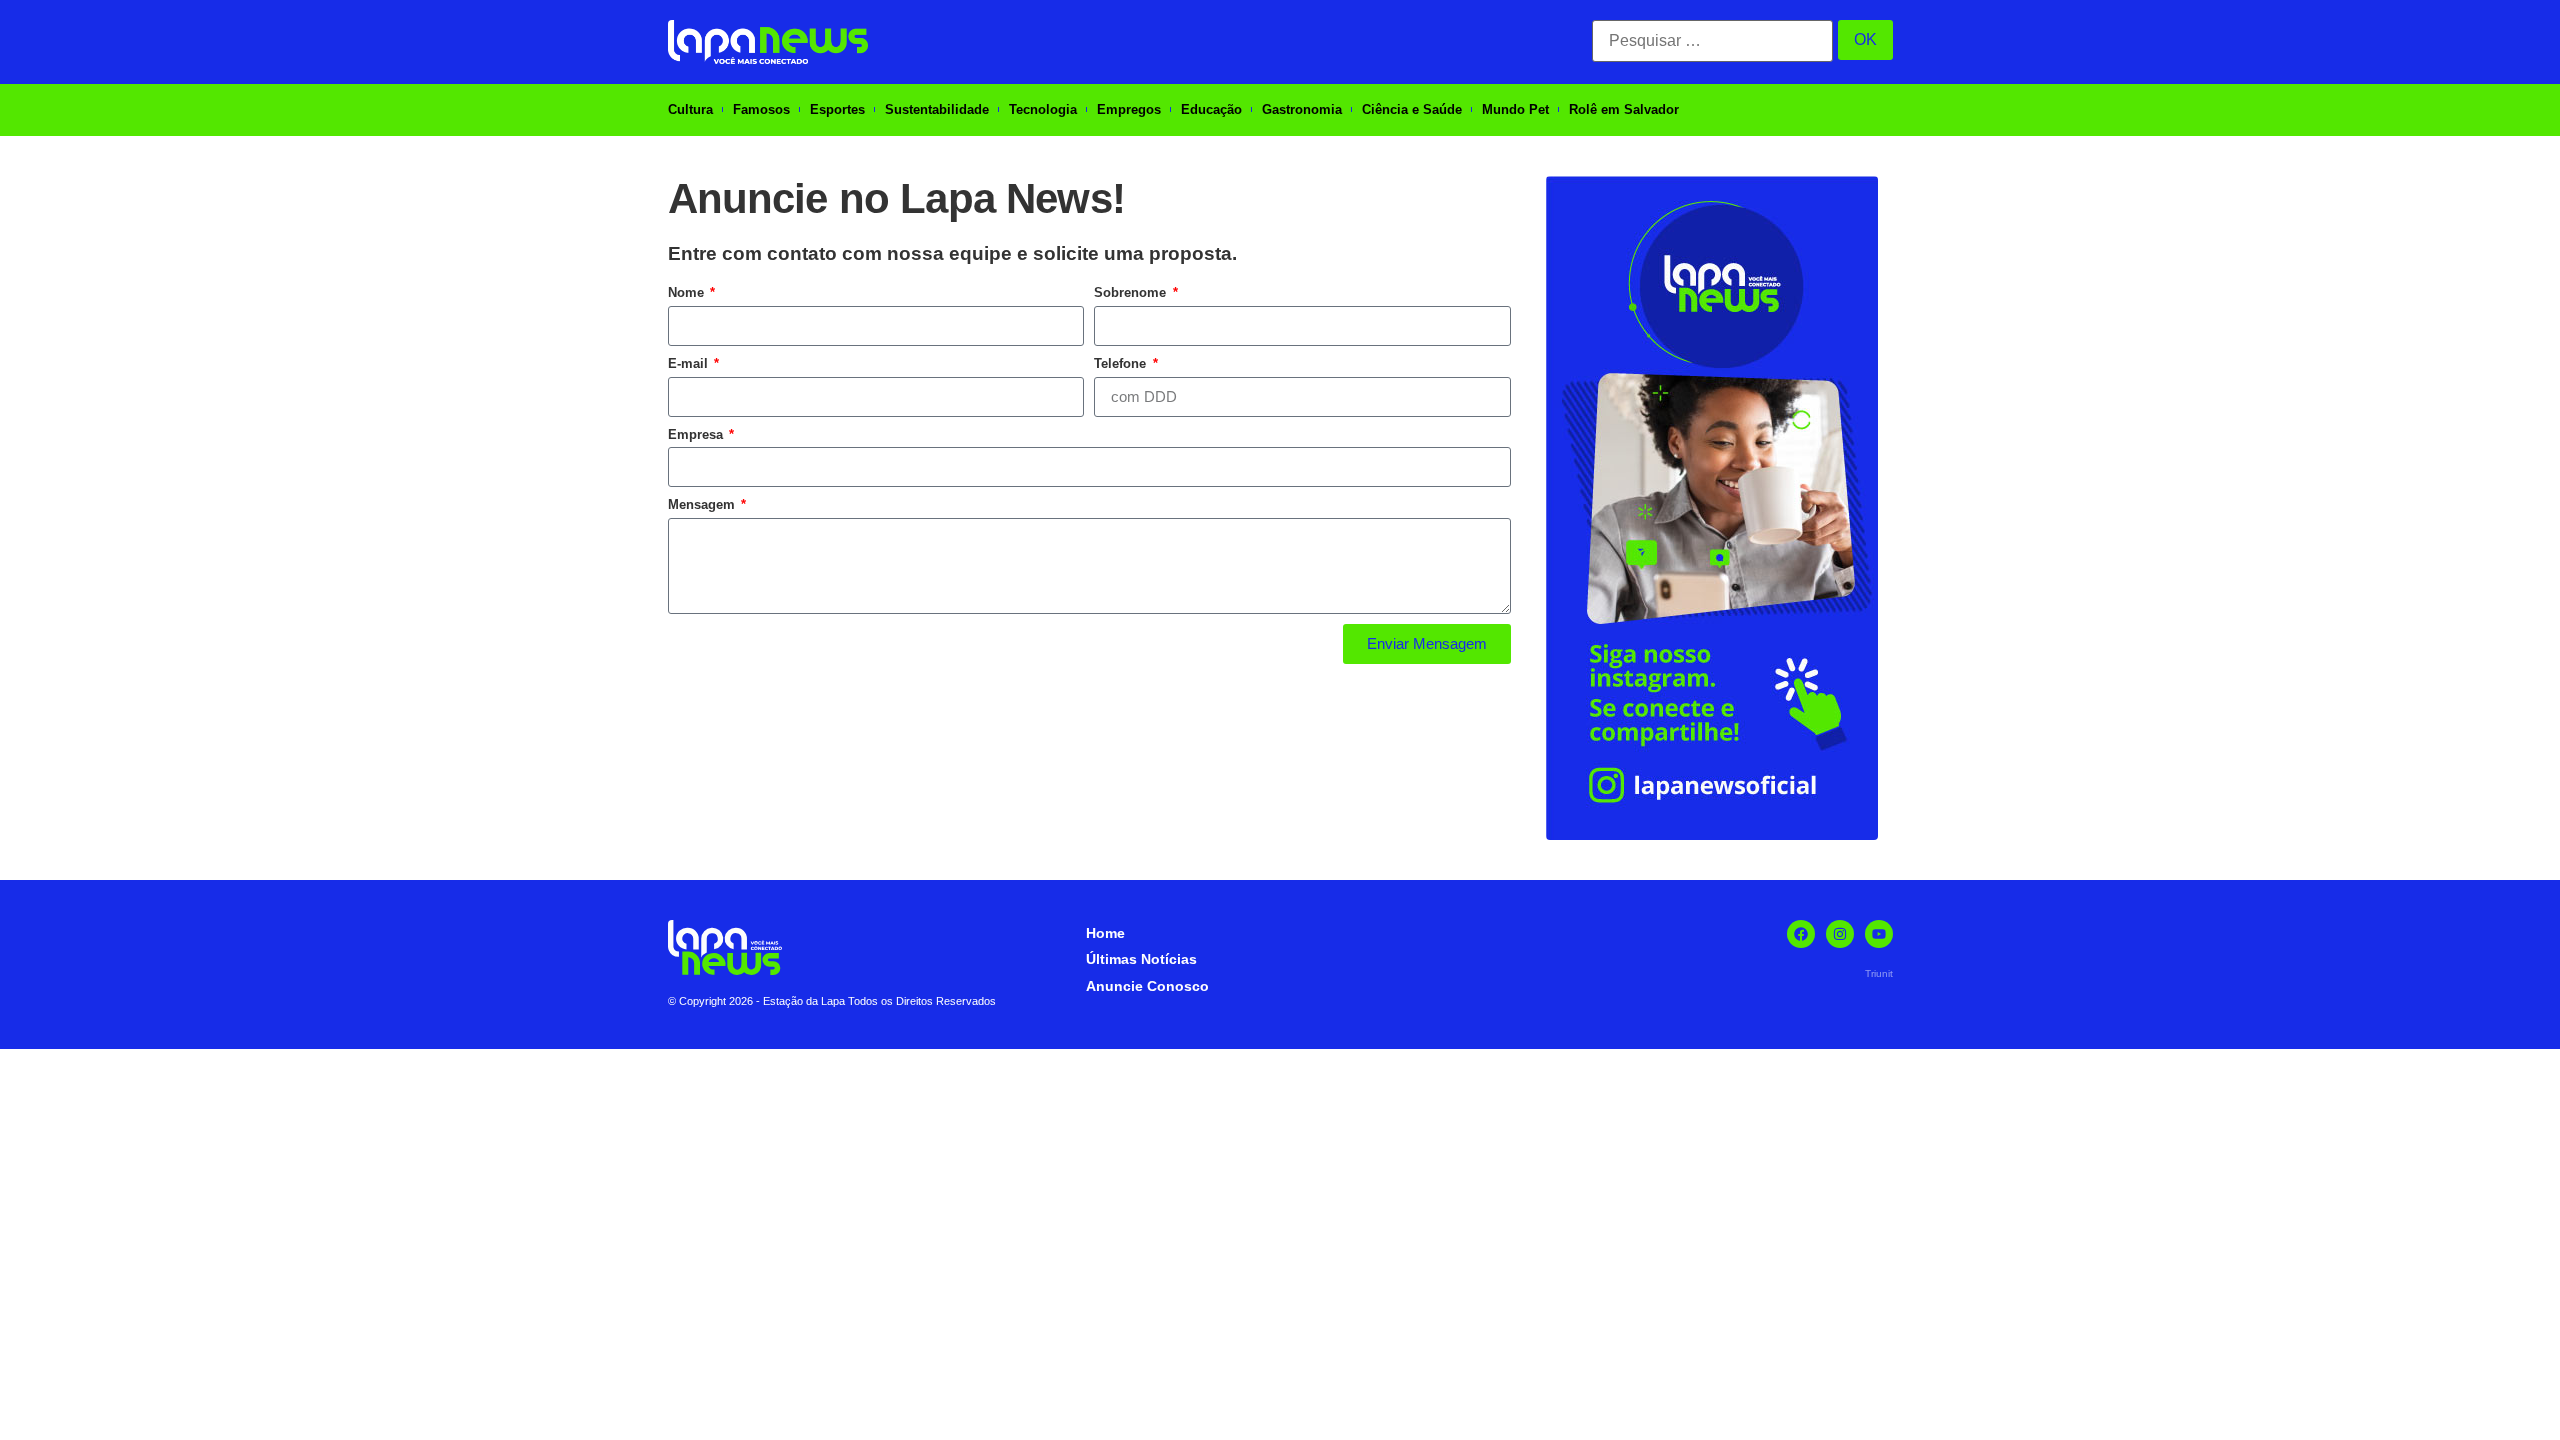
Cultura (690, 109)
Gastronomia (1302, 109)
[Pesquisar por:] (1712, 41)
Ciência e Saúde (1412, 109)
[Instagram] (1840, 934)
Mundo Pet (1515, 109)
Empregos (1129, 109)
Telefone (1122, 363)
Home (1105, 933)
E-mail (690, 363)
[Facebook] (1801, 934)
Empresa (697, 434)
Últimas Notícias (1141, 959)
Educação (1211, 109)
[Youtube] (1879, 934)
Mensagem (703, 504)
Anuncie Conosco (1147, 986)
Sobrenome (1132, 292)
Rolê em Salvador (1624, 109)
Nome (688, 292)
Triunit (1879, 973)
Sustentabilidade (937, 109)
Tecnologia (1043, 109)
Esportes (837, 109)
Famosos (761, 109)
